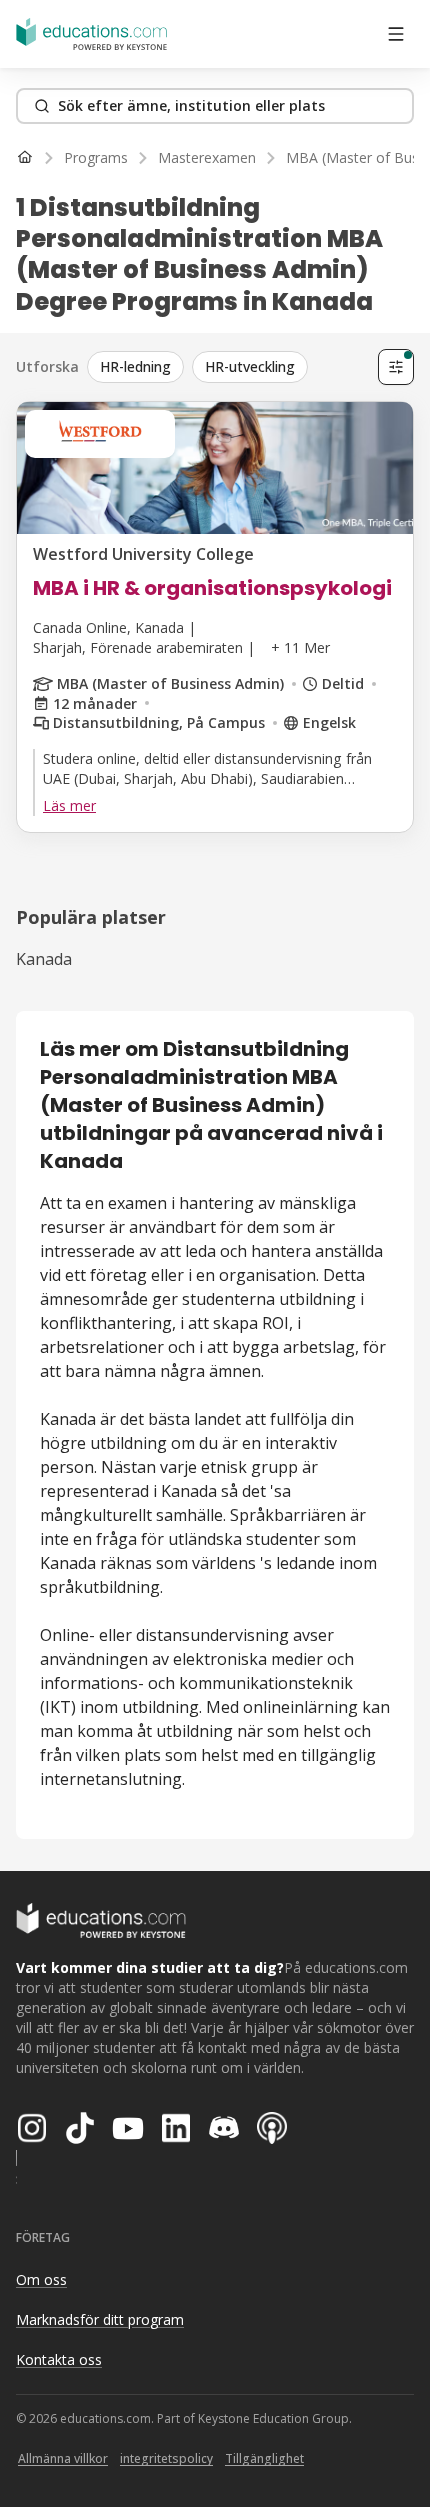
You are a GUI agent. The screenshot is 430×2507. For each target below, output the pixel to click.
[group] (228, 367)
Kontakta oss (59, 2359)
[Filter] (396, 367)
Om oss (41, 2279)
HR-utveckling (250, 366)
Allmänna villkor (63, 2458)
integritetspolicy (166, 2458)
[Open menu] (396, 34)
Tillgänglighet (264, 2458)
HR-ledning (135, 366)
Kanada (44, 959)
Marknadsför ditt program (100, 2319)
